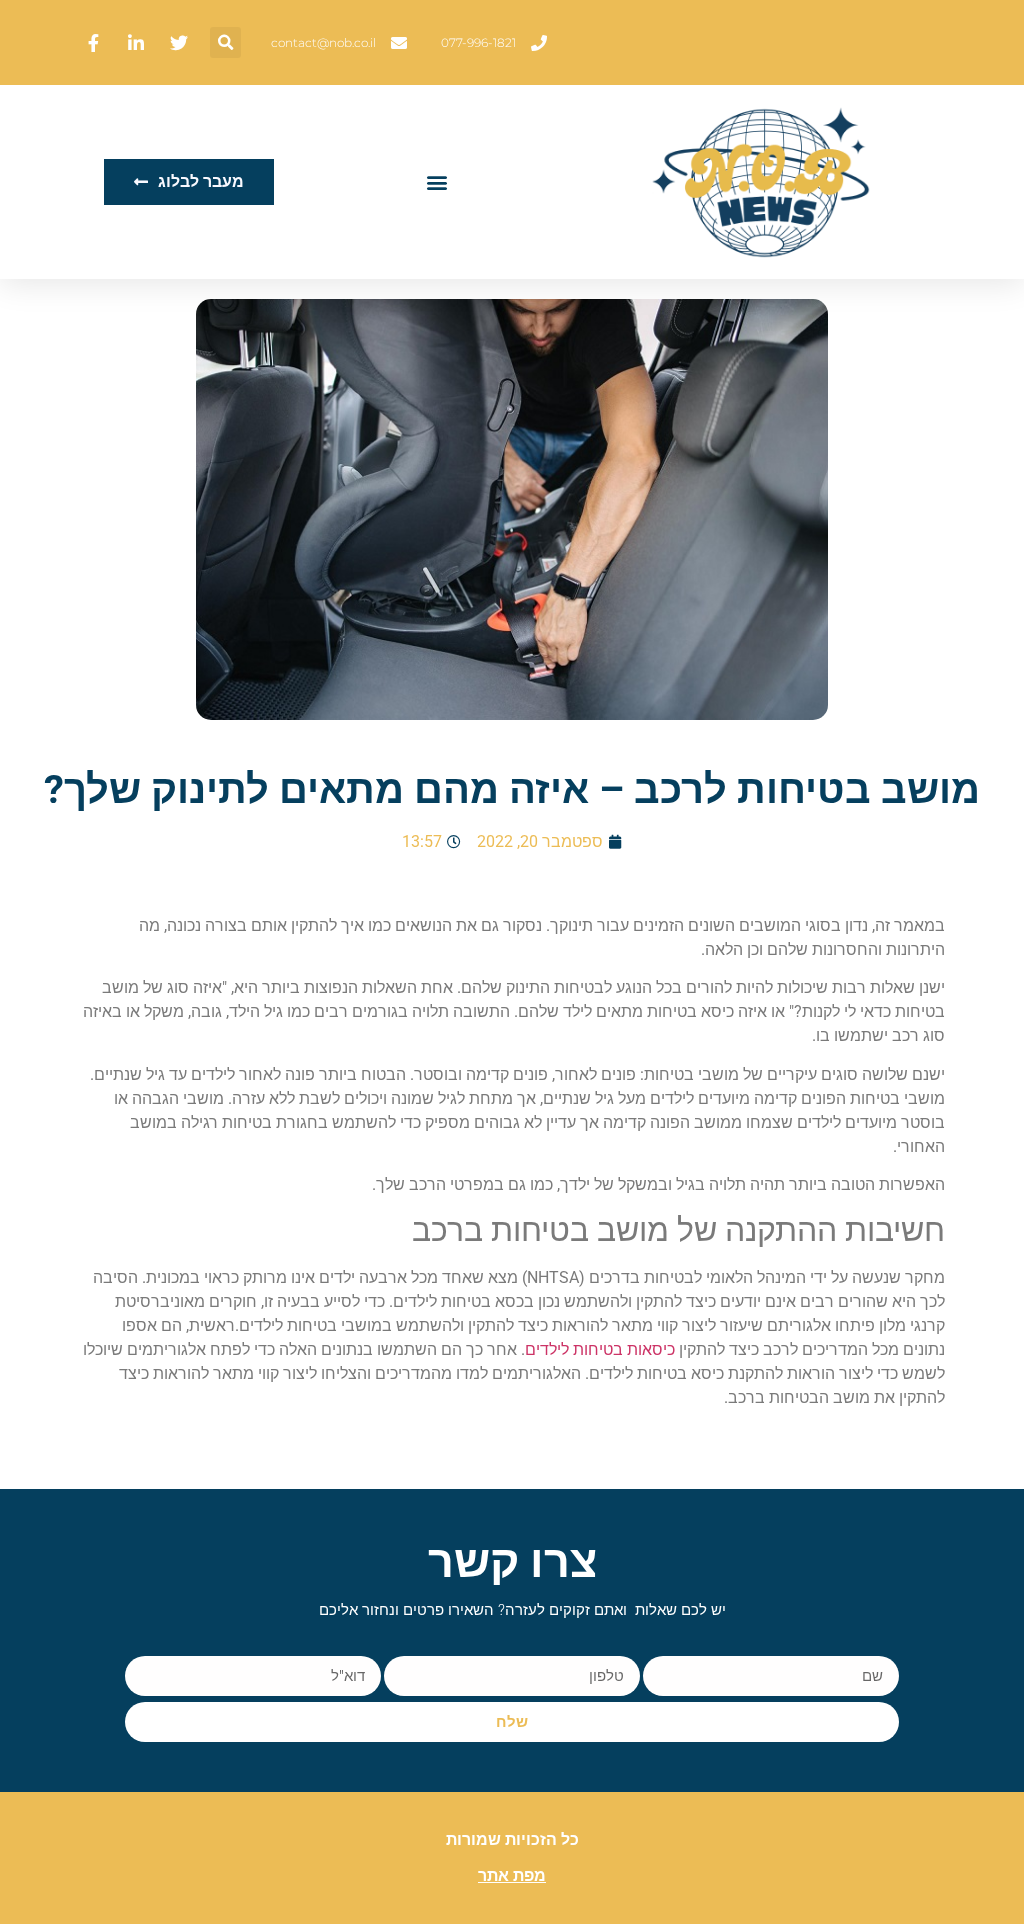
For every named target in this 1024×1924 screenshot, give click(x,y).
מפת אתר (512, 1875)
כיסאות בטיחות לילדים (600, 1349)
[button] (225, 42)
